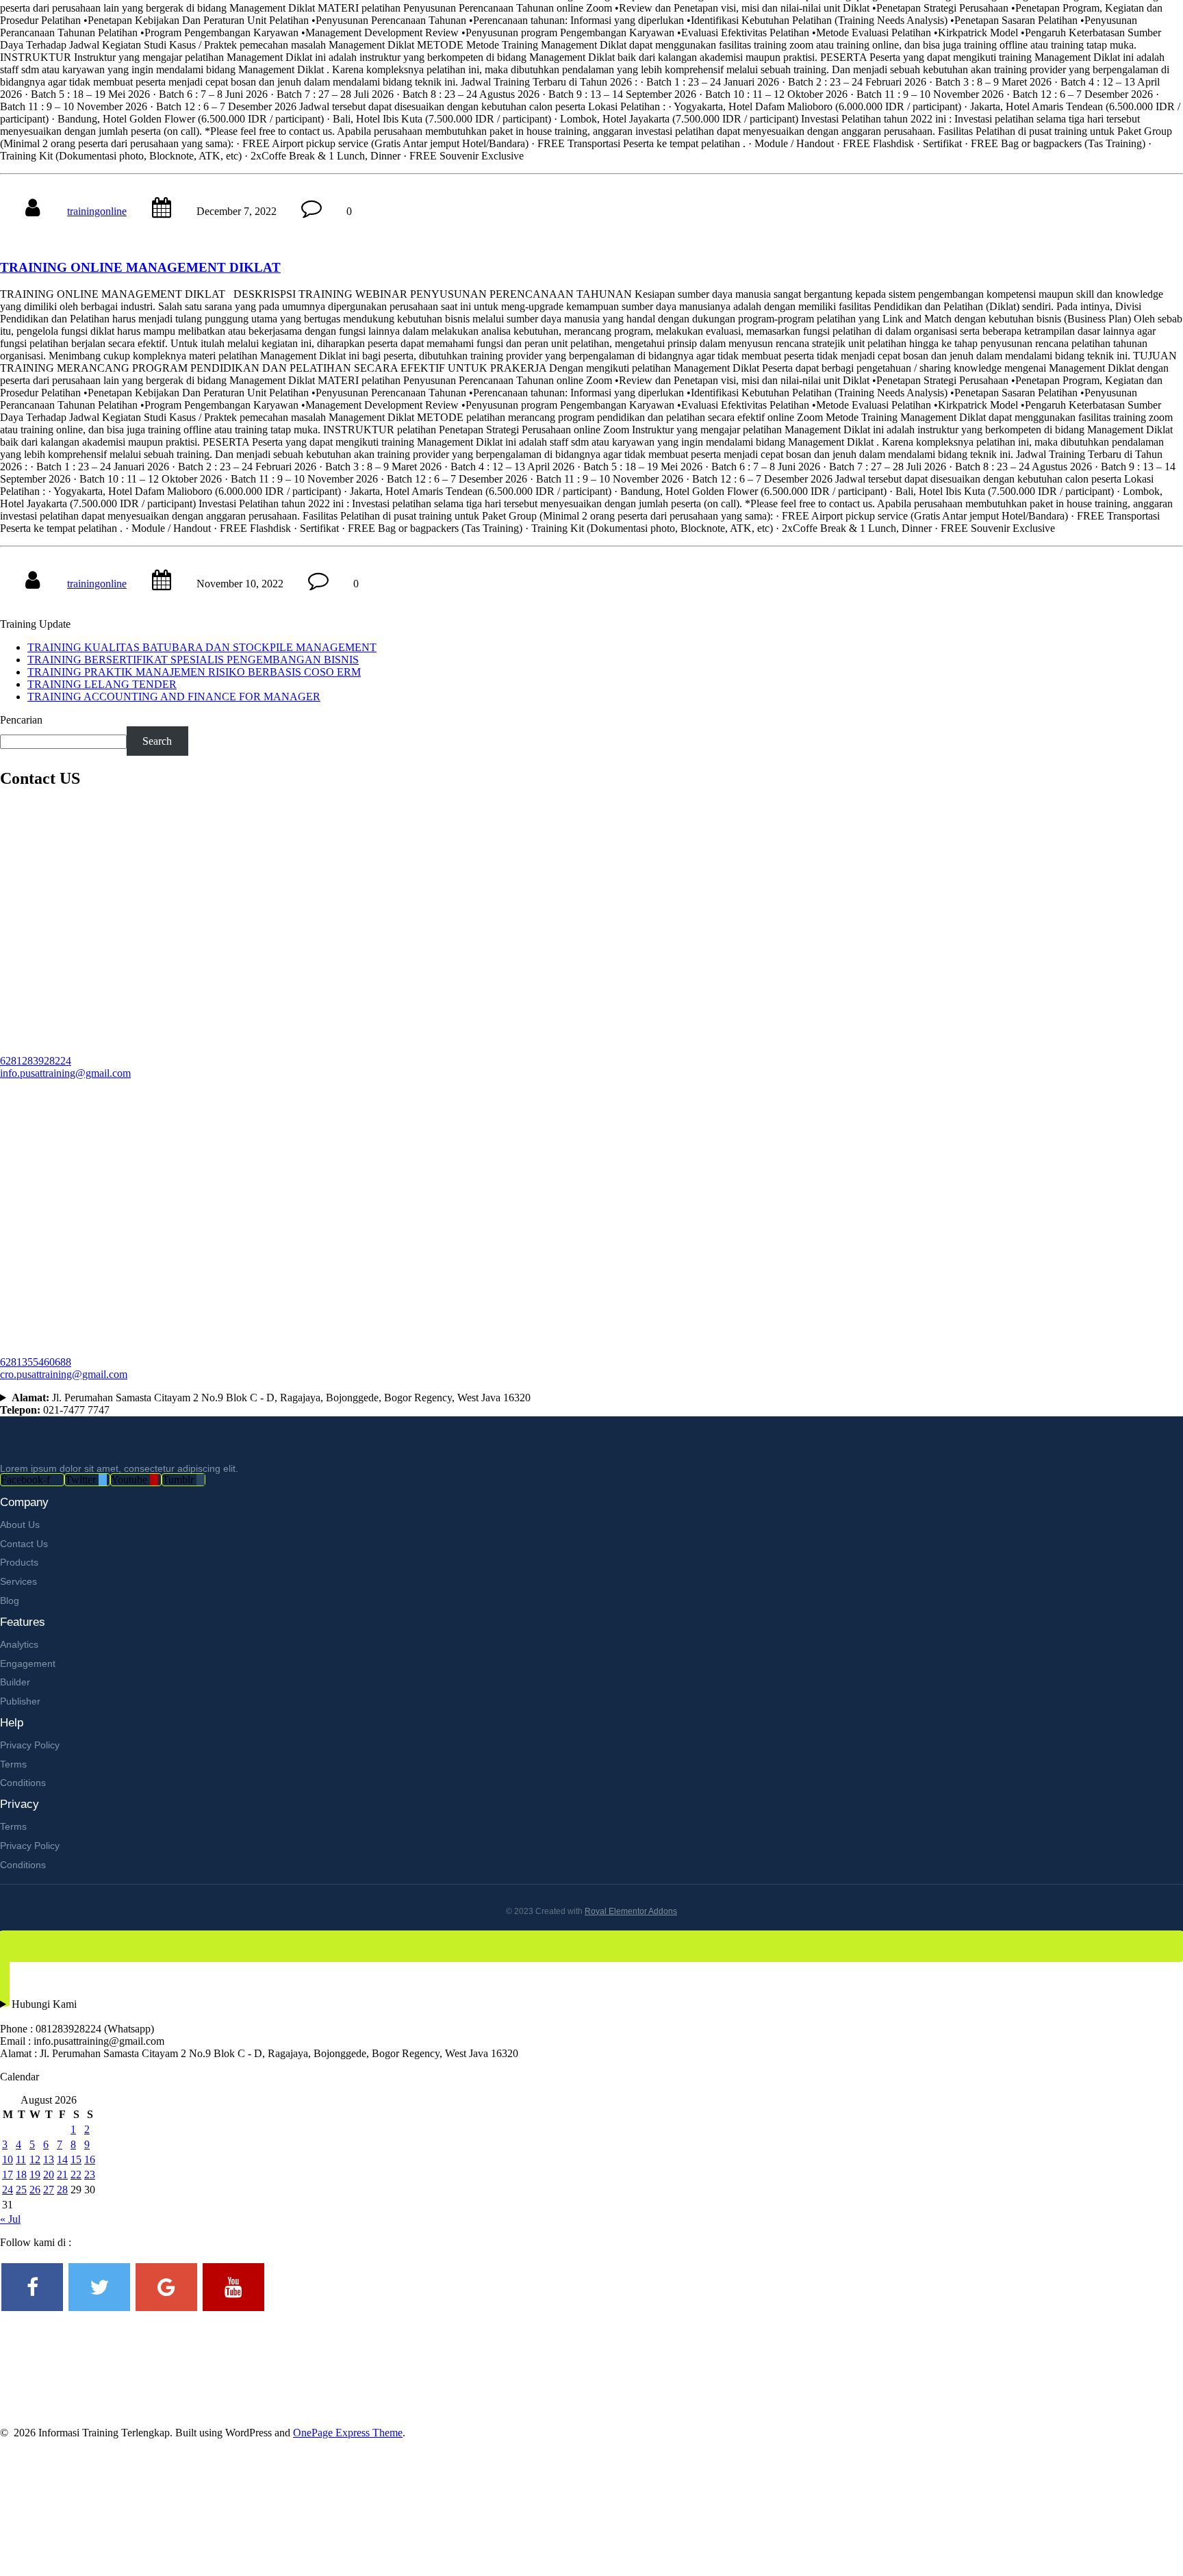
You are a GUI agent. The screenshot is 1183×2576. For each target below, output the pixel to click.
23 (90, 2175)
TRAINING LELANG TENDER (102, 684)
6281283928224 (36, 1061)
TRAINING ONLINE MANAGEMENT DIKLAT (140, 267)
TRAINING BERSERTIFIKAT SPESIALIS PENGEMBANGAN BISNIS (193, 660)
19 (35, 2175)
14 (62, 2159)
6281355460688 (36, 1362)
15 (76, 2159)
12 (35, 2159)
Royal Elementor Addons (631, 1911)
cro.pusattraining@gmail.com (64, 1374)
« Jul (10, 2219)
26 (35, 2190)
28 (62, 2190)
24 (8, 2190)
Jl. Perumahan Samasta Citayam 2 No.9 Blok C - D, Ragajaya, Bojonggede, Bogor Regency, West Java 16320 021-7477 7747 (265, 1404)
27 (49, 2190)
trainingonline (97, 211)
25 (21, 2190)
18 (21, 2175)
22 (76, 2175)
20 (49, 2175)
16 (90, 2159)
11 (21, 2159)
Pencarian (21, 720)
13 (49, 2159)
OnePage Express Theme (348, 2433)
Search (157, 741)
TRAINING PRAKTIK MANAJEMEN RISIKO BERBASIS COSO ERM (194, 672)
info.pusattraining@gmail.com (65, 1073)
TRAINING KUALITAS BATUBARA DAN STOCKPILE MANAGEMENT (202, 647)
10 (8, 2159)
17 (8, 2175)
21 (62, 2175)
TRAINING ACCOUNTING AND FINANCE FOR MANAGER (174, 697)
